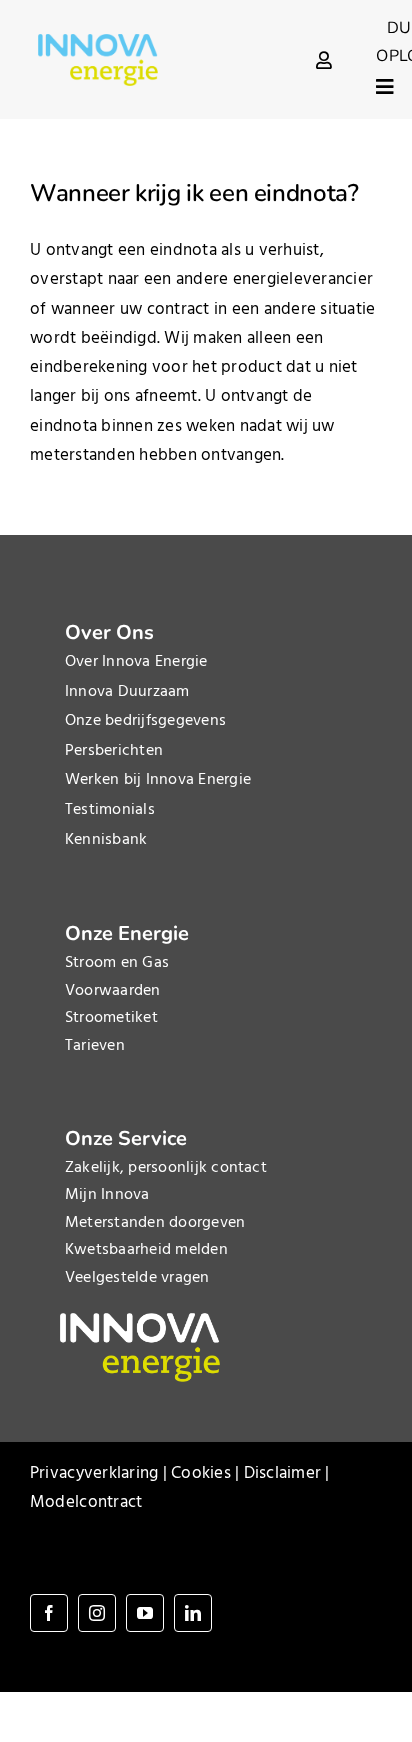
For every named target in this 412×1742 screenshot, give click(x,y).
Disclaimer (283, 1473)
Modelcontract (86, 1502)
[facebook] (49, 1613)
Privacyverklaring (94, 1473)
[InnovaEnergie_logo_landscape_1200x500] (98, 42)
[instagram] (97, 1613)
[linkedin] (193, 1613)
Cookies (201, 1473)
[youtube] (145, 1613)
